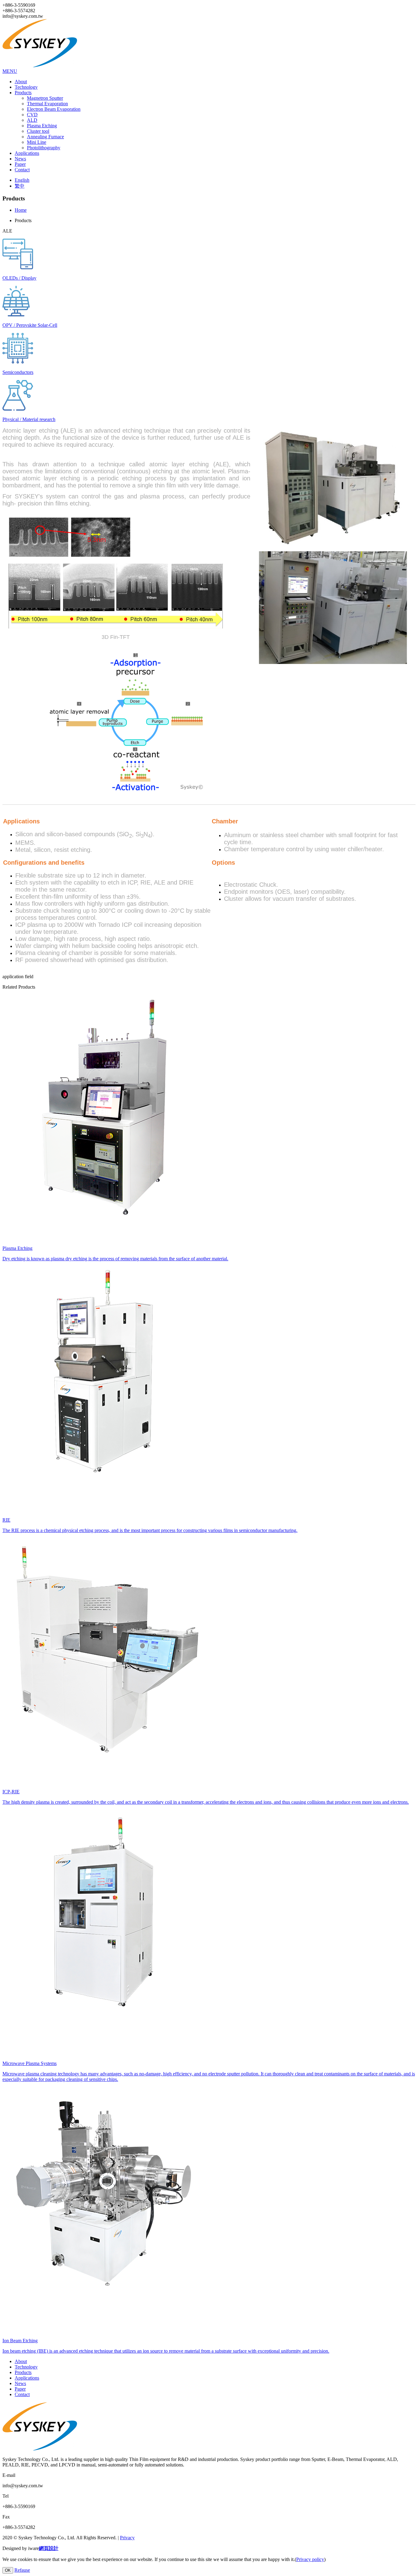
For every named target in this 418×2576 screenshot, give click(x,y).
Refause (22, 2570)
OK (8, 2570)
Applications (27, 153)
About (21, 82)
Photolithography (44, 148)
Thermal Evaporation (47, 104)
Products (23, 93)
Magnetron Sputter (45, 98)
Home (21, 210)
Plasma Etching (42, 126)
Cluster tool (38, 131)
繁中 (20, 186)
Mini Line (37, 142)
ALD (32, 120)
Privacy (127, 2538)
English (22, 180)
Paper (20, 164)
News (20, 159)
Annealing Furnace (45, 137)
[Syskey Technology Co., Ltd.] (44, 66)
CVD (32, 115)
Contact (22, 170)
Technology (26, 87)
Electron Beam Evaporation (54, 109)
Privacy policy (310, 2559)
